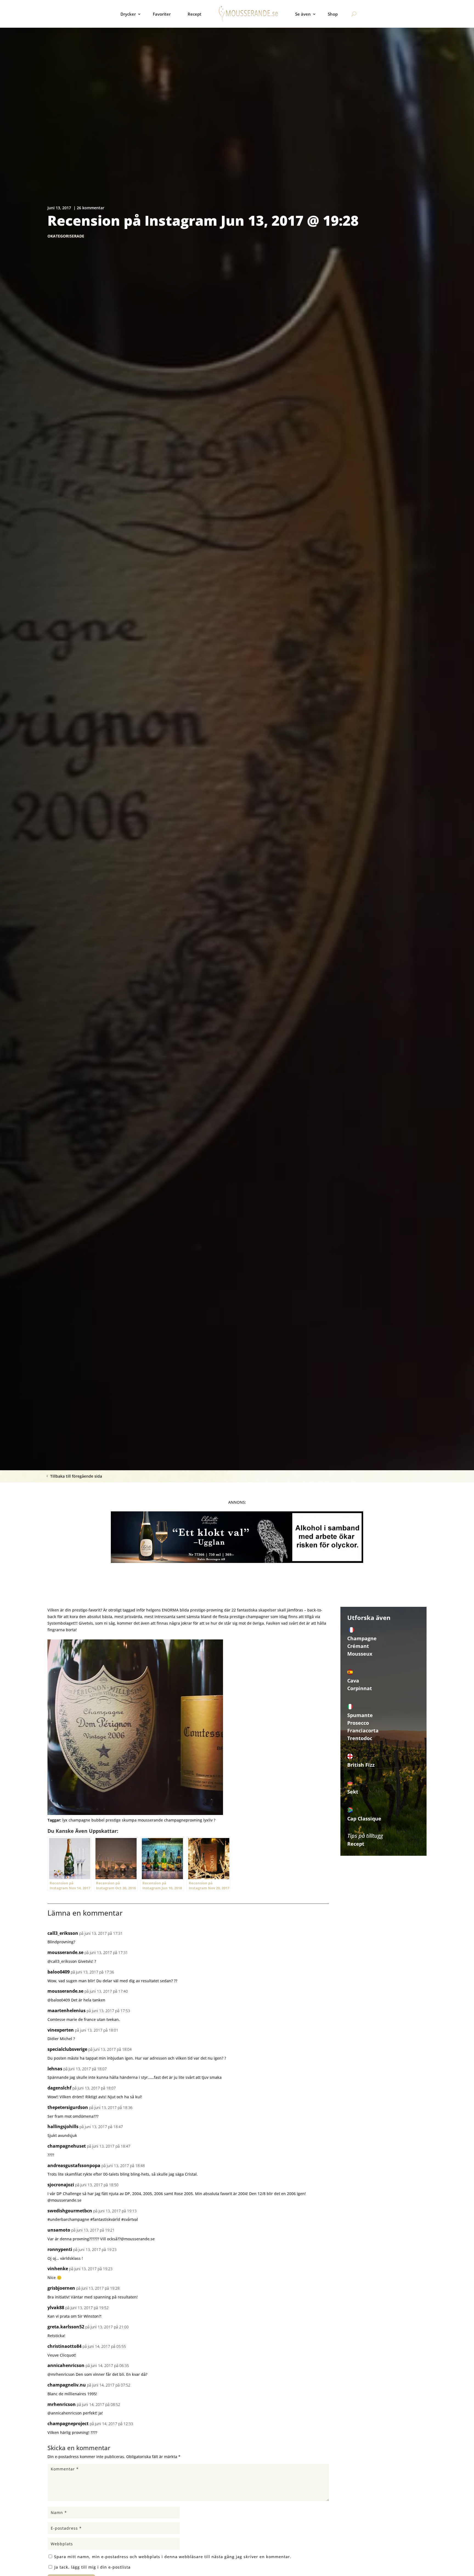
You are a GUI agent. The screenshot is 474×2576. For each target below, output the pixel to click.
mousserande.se (65, 1952)
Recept (194, 14)
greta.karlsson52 (66, 2327)
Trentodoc (360, 1738)
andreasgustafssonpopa (74, 2165)
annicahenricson (66, 2365)
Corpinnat (360, 1688)
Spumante (360, 1715)
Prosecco (358, 1723)
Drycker (128, 14)
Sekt (353, 1792)
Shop (333, 14)
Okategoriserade (66, 236)
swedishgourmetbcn (70, 2211)
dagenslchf (59, 2088)
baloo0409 (59, 1972)
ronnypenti (60, 2249)
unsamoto (59, 2230)
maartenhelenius (67, 2011)
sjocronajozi (61, 2185)
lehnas (55, 2069)
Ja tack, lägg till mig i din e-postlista (92, 2567)
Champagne (362, 1638)
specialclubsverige (67, 2049)
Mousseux (360, 1654)
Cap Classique (364, 1819)
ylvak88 (56, 2308)
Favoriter (162, 14)
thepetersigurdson (68, 2107)
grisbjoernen (61, 2288)
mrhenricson (62, 2404)
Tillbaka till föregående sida (76, 1476)
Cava (353, 1681)
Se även (303, 14)
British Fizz (361, 1765)
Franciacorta (363, 1730)
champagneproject (68, 2424)
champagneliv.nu (67, 2385)
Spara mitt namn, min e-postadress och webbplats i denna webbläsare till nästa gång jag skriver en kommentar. (173, 2557)
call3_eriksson (63, 1933)
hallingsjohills (63, 2127)
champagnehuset (67, 2146)
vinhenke (58, 2269)
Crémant (358, 1646)
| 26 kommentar (89, 208)
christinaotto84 (64, 2346)
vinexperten (61, 2030)
